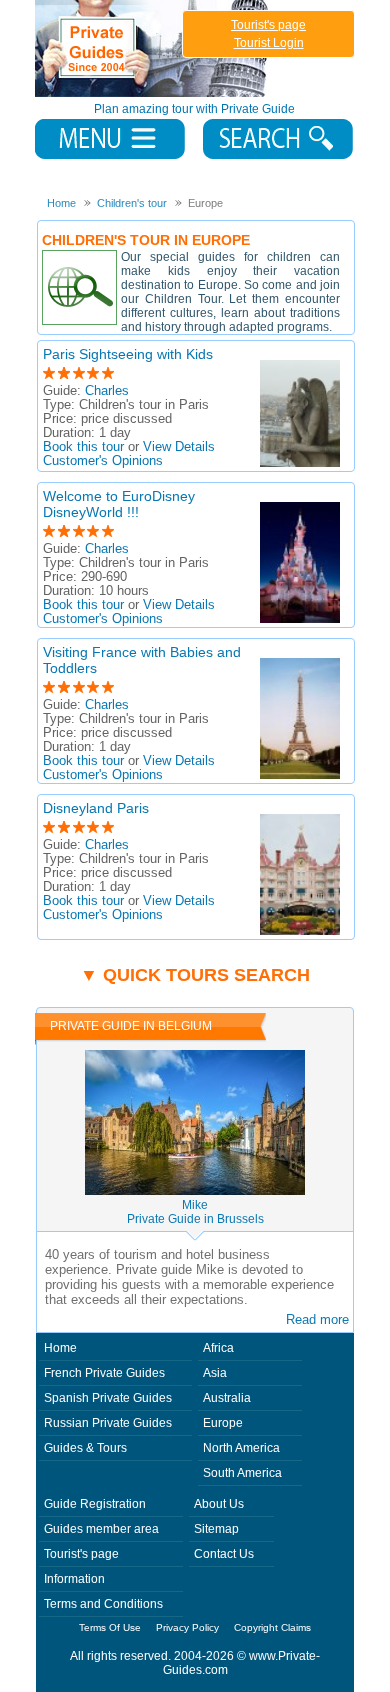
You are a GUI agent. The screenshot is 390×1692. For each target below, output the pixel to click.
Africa (218, 1348)
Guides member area (101, 1529)
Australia (227, 1398)
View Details (179, 447)
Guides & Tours (85, 1448)
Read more (317, 1319)
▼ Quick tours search (195, 975)
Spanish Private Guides (108, 1398)
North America (241, 1448)
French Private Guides (104, 1373)
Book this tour (83, 447)
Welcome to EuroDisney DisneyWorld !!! (119, 504)
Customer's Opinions (103, 461)
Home (60, 1348)
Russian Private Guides (108, 1423)
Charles (107, 391)
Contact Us (224, 1554)
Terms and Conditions (103, 1604)
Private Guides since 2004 (153, 48)
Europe (223, 1423)
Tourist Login (269, 43)
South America (242, 1473)
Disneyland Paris (96, 808)
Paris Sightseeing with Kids (128, 354)
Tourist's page (268, 25)
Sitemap (216, 1529)
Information (74, 1579)
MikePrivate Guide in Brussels (195, 1212)
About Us (219, 1504)
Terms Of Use (110, 1627)
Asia (215, 1373)
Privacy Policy (187, 1627)
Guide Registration (95, 1504)
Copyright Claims (272, 1627)
